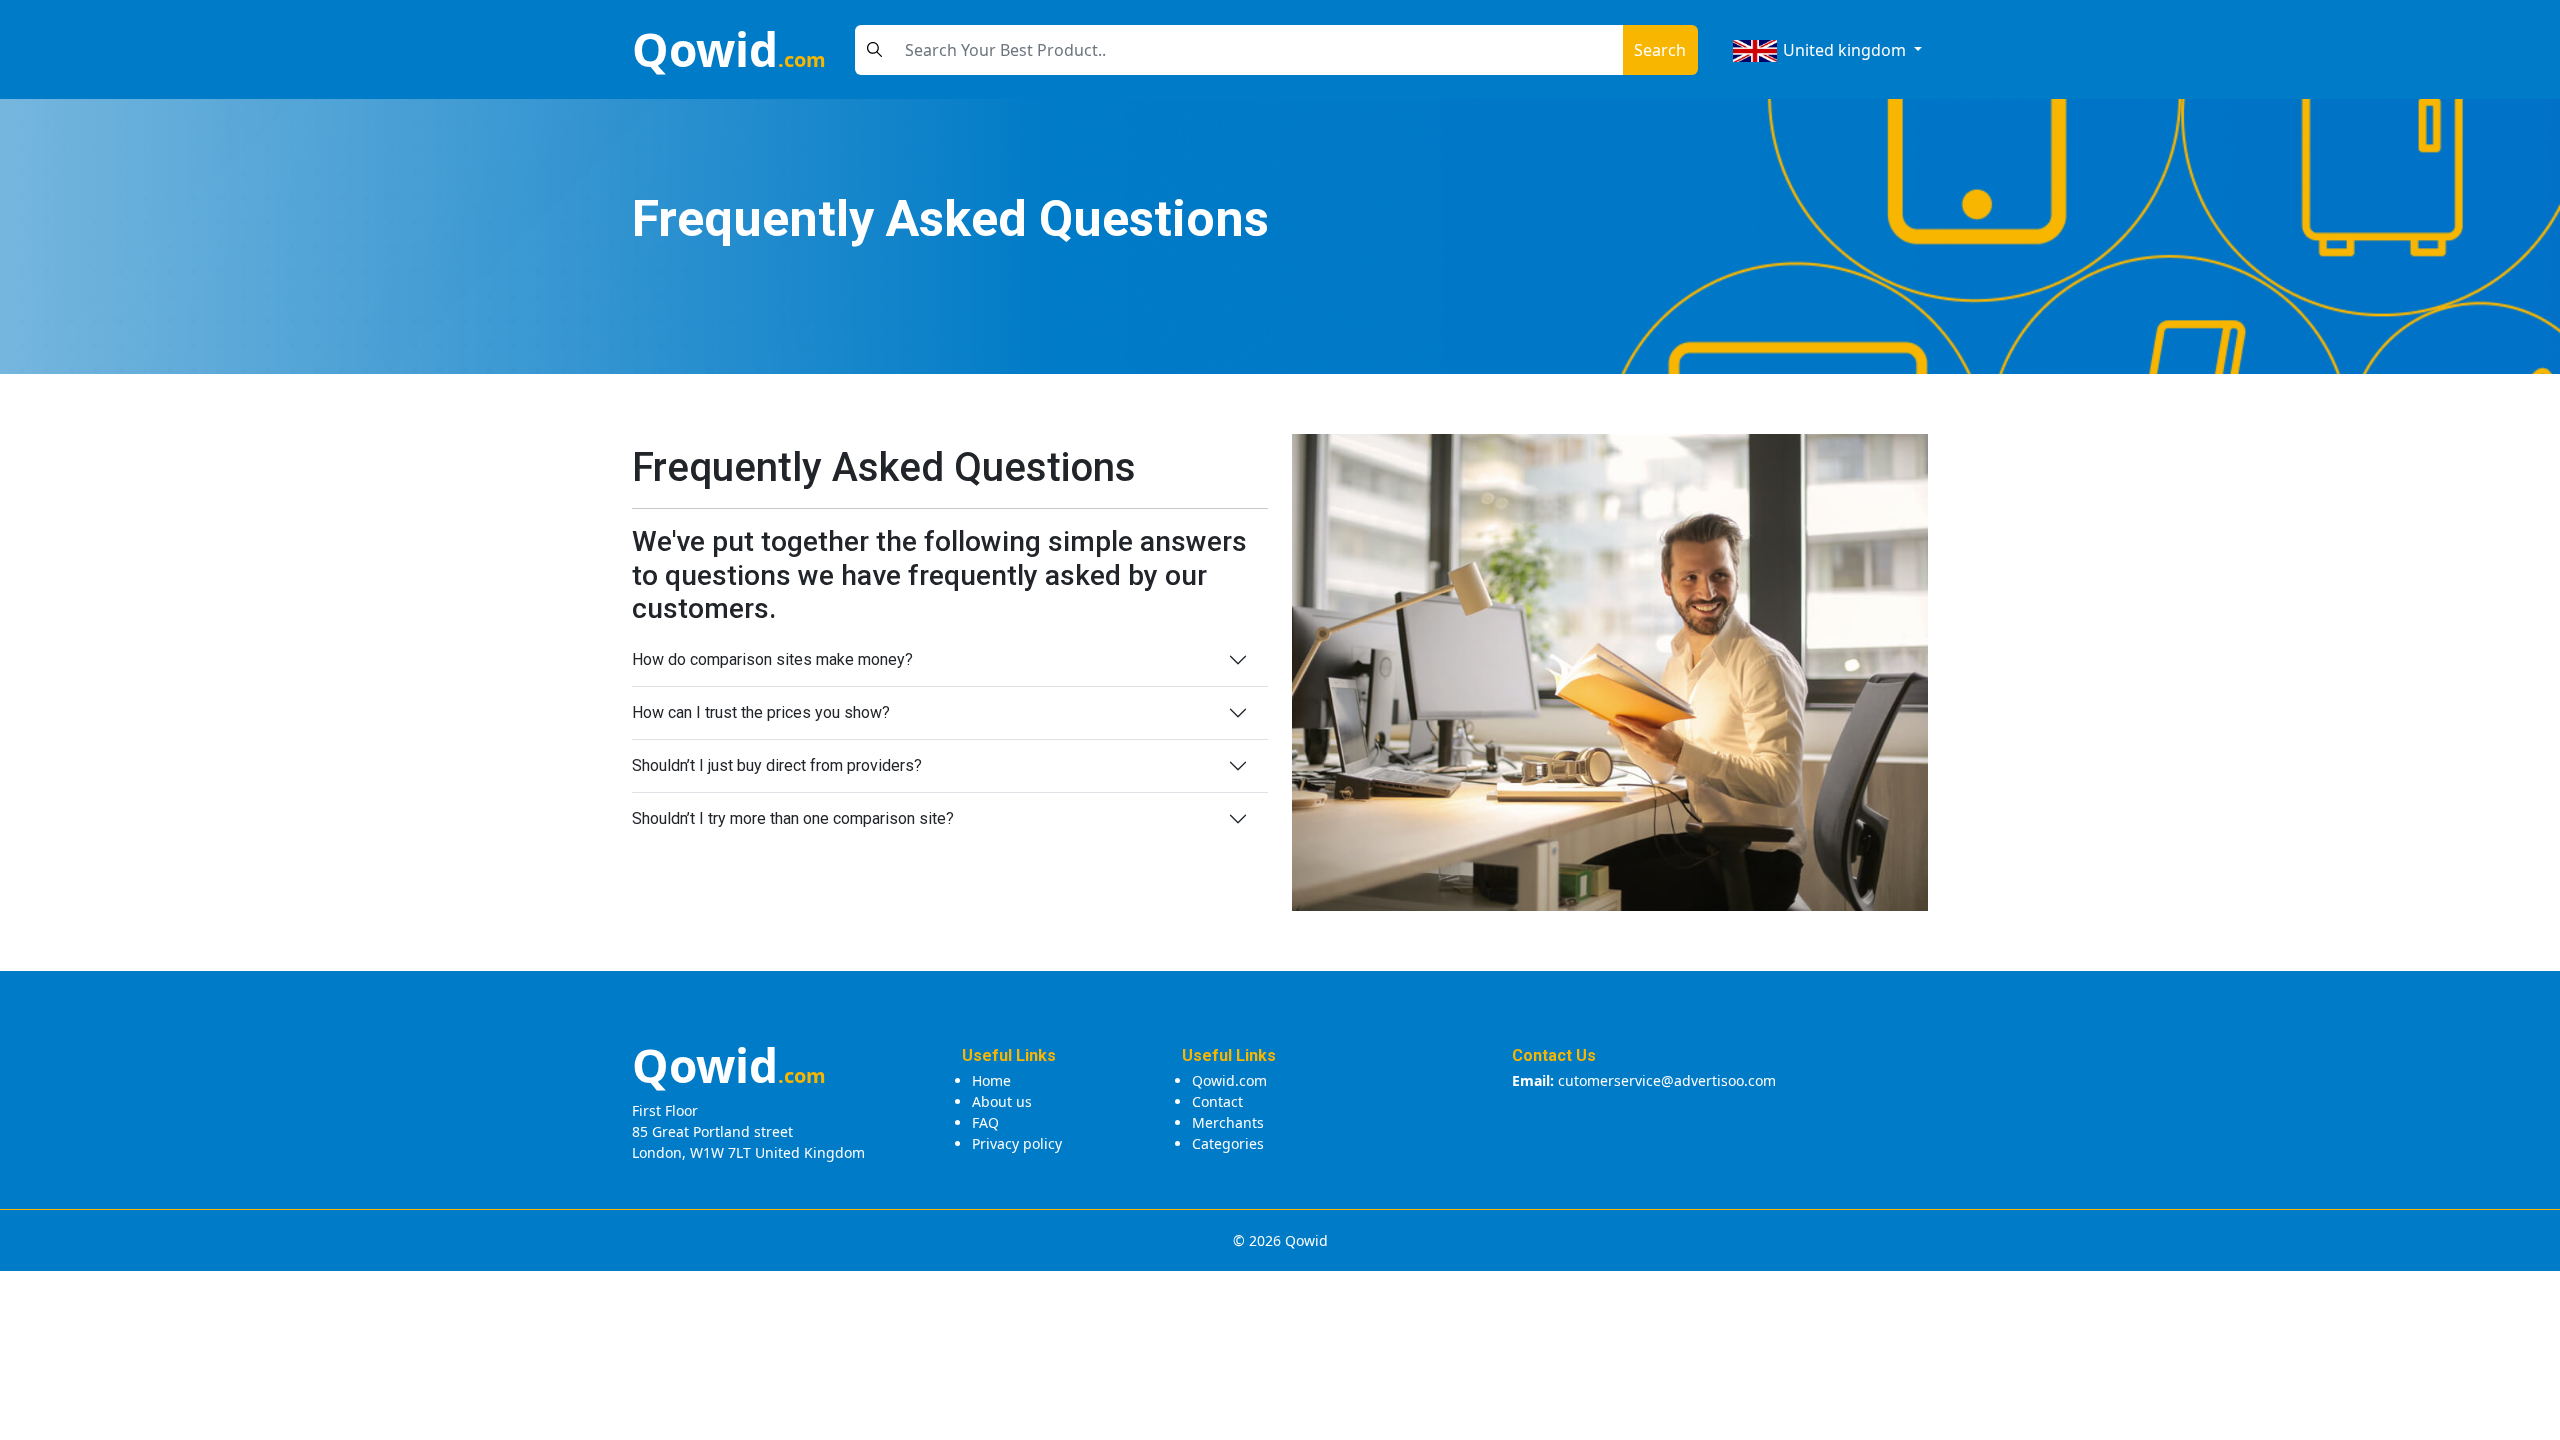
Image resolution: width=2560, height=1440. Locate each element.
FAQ (985, 1122)
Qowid (729, 49)
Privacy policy (1017, 1143)
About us (1002, 1101)
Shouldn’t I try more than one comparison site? (793, 818)
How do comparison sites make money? (772, 659)
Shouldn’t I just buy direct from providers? (777, 765)
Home (991, 1080)
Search (1660, 50)
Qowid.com (1229, 1080)
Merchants (1228, 1122)
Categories (1228, 1143)
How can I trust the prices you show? (761, 712)
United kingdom (1844, 50)
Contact (1217, 1101)
